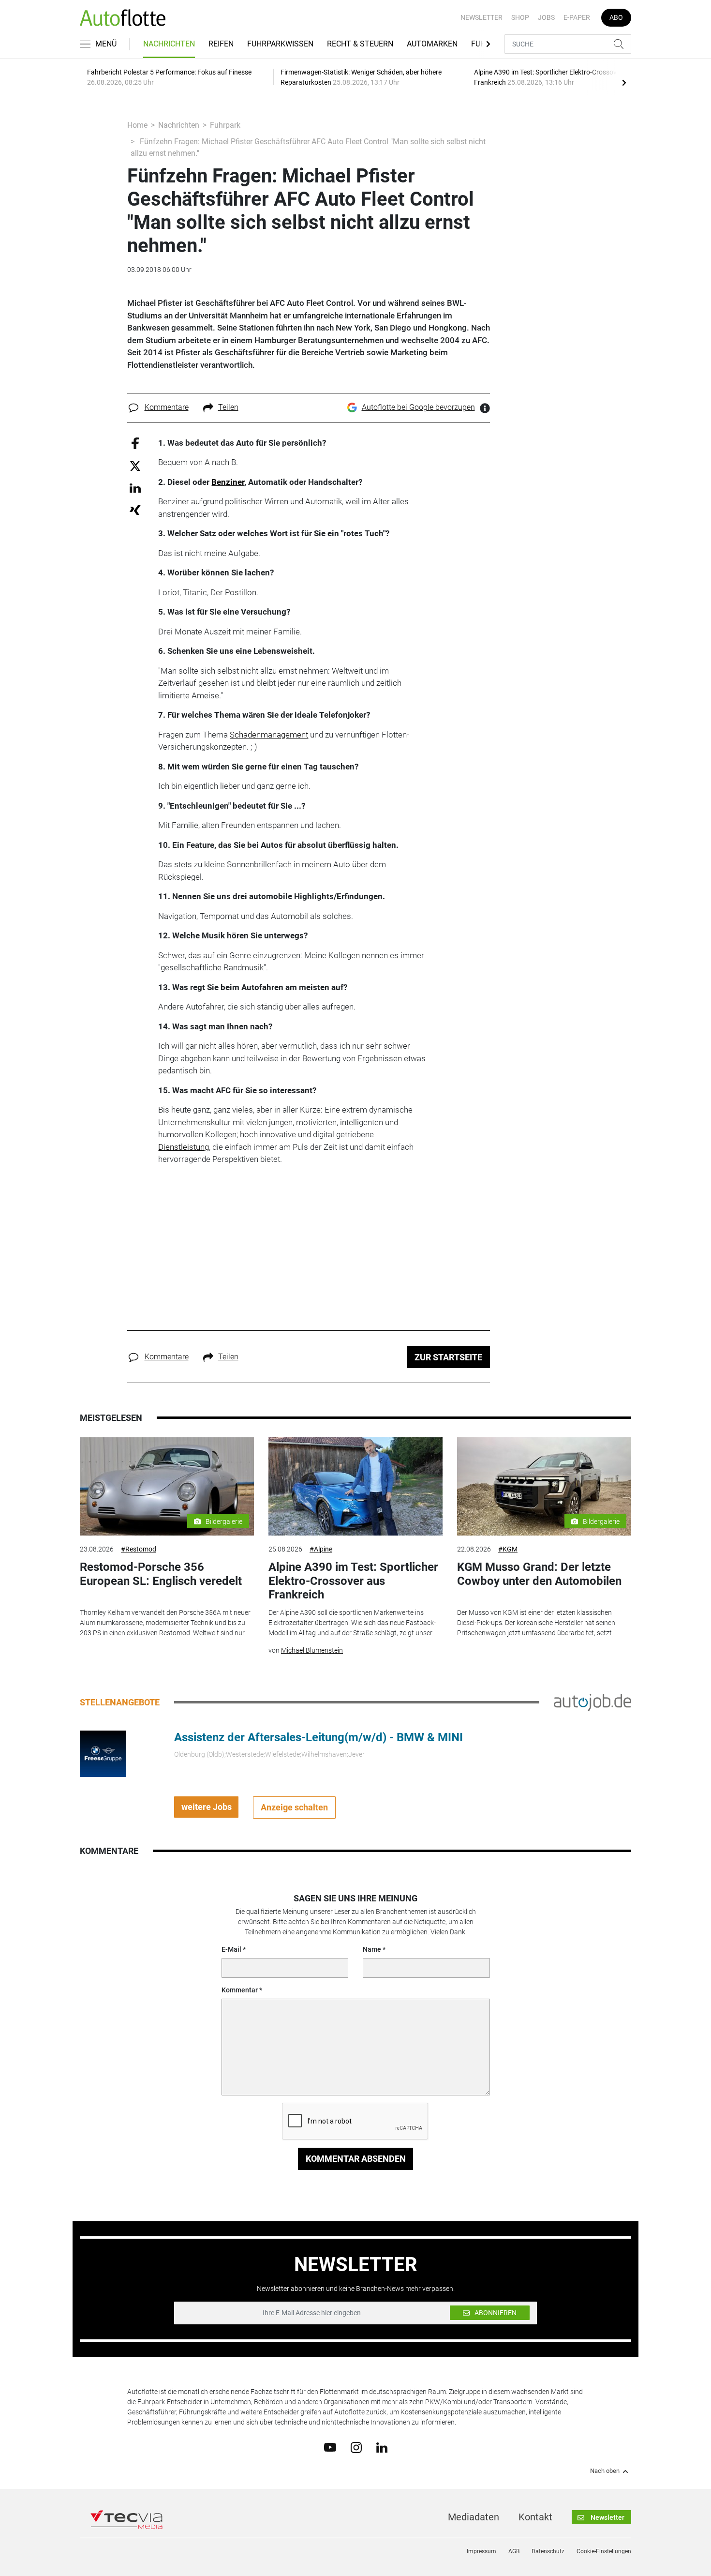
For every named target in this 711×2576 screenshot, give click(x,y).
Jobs (546, 17)
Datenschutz (548, 2551)
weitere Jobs (207, 1807)
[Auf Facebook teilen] (135, 443)
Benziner (228, 482)
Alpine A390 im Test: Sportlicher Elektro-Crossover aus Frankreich (353, 1581)
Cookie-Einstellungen (604, 2551)
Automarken (432, 44)
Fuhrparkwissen (280, 44)
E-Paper (577, 17)
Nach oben (605, 2471)
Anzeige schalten (294, 1807)
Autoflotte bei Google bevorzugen (418, 407)
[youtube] (330, 2447)
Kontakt (535, 2517)
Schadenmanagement (269, 735)
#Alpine (321, 1549)
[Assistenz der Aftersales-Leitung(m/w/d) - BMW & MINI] (103, 1753)
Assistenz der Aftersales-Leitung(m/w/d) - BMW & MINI (318, 1737)
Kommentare (167, 407)
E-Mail (231, 1949)
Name (372, 1949)
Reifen (221, 44)
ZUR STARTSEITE (448, 1357)
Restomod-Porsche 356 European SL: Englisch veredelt (161, 1574)
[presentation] (624, 82)
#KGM (508, 1549)
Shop (520, 17)
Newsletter (481, 17)
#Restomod (139, 1549)
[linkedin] (382, 2447)
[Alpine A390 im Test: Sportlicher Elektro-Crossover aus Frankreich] (355, 1486)
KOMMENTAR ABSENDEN (356, 2159)
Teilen (228, 407)
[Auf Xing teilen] (135, 509)
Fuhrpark (225, 125)
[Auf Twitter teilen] (135, 466)
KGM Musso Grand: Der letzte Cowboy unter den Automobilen (539, 1574)
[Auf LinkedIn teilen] (135, 488)
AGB (514, 2551)
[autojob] (592, 1702)
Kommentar (240, 1990)
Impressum (481, 2551)
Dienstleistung (184, 1147)
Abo (616, 17)
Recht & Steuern (360, 44)
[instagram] (356, 2447)
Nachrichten (169, 44)
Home (137, 125)
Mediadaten (474, 2517)
